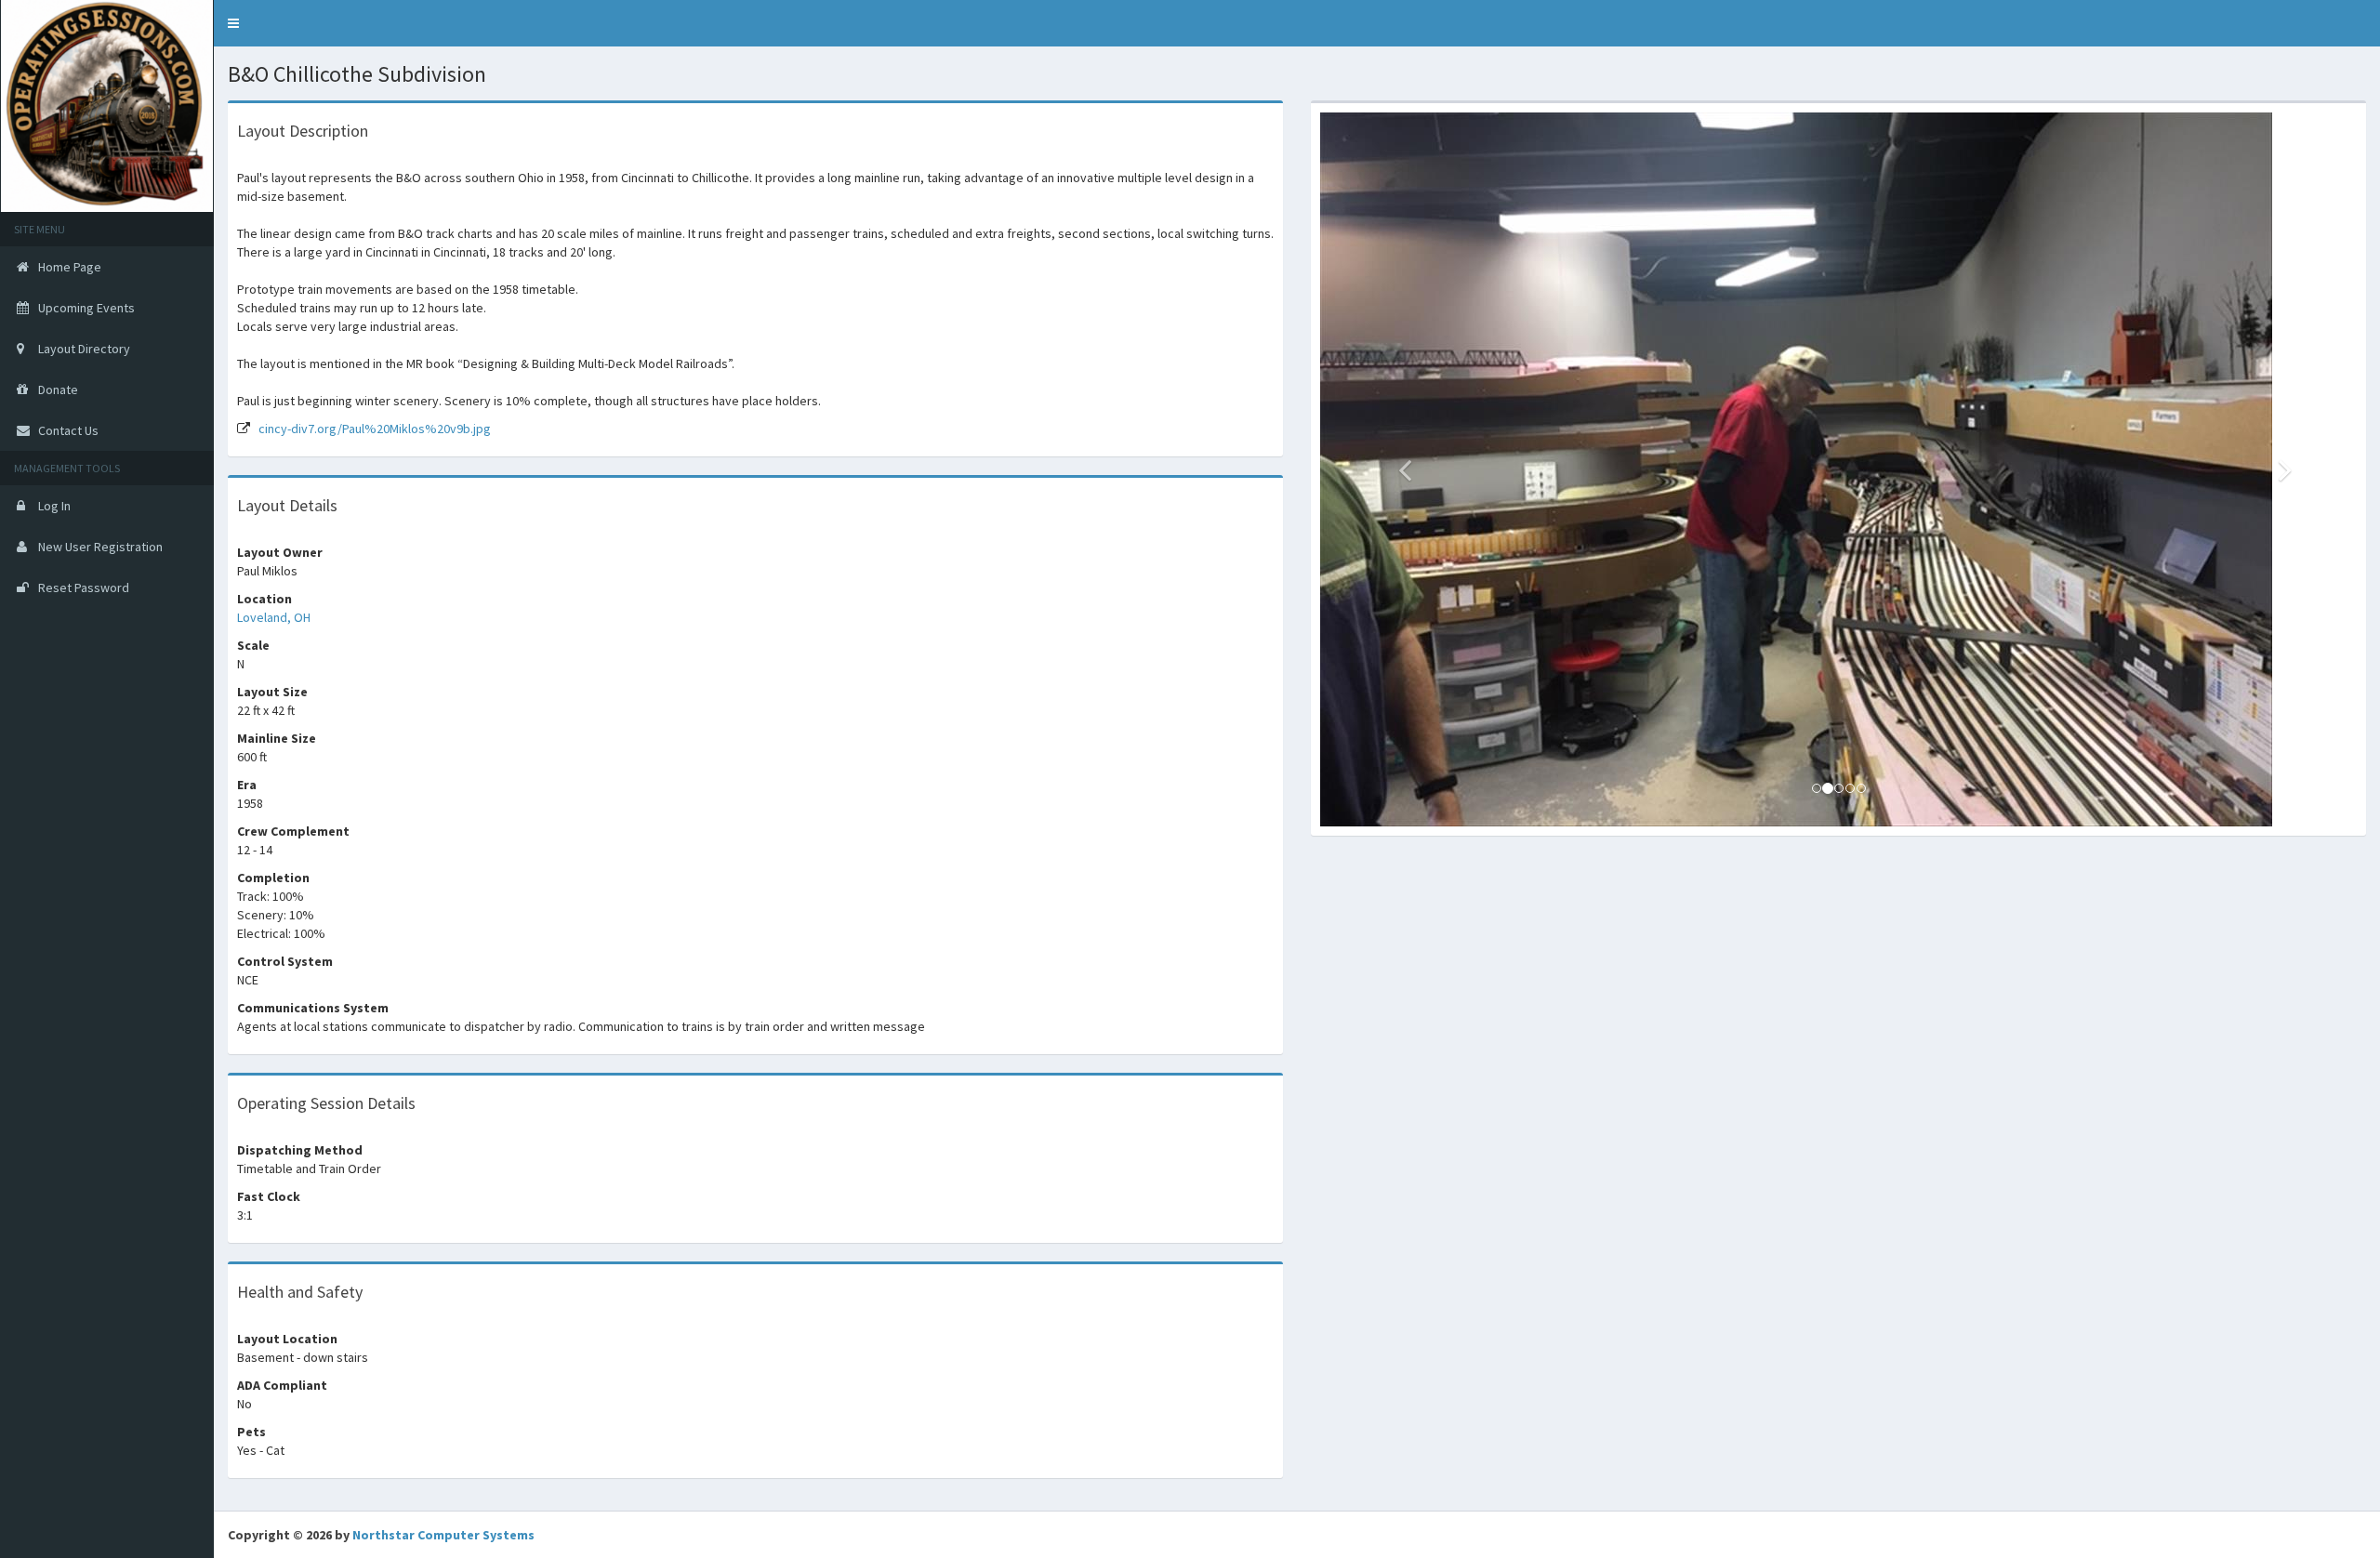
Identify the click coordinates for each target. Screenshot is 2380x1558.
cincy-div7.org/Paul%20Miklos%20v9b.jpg (375, 429)
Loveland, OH (274, 617)
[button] (233, 23)
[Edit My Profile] (2366, 14)
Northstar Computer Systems (443, 1535)
